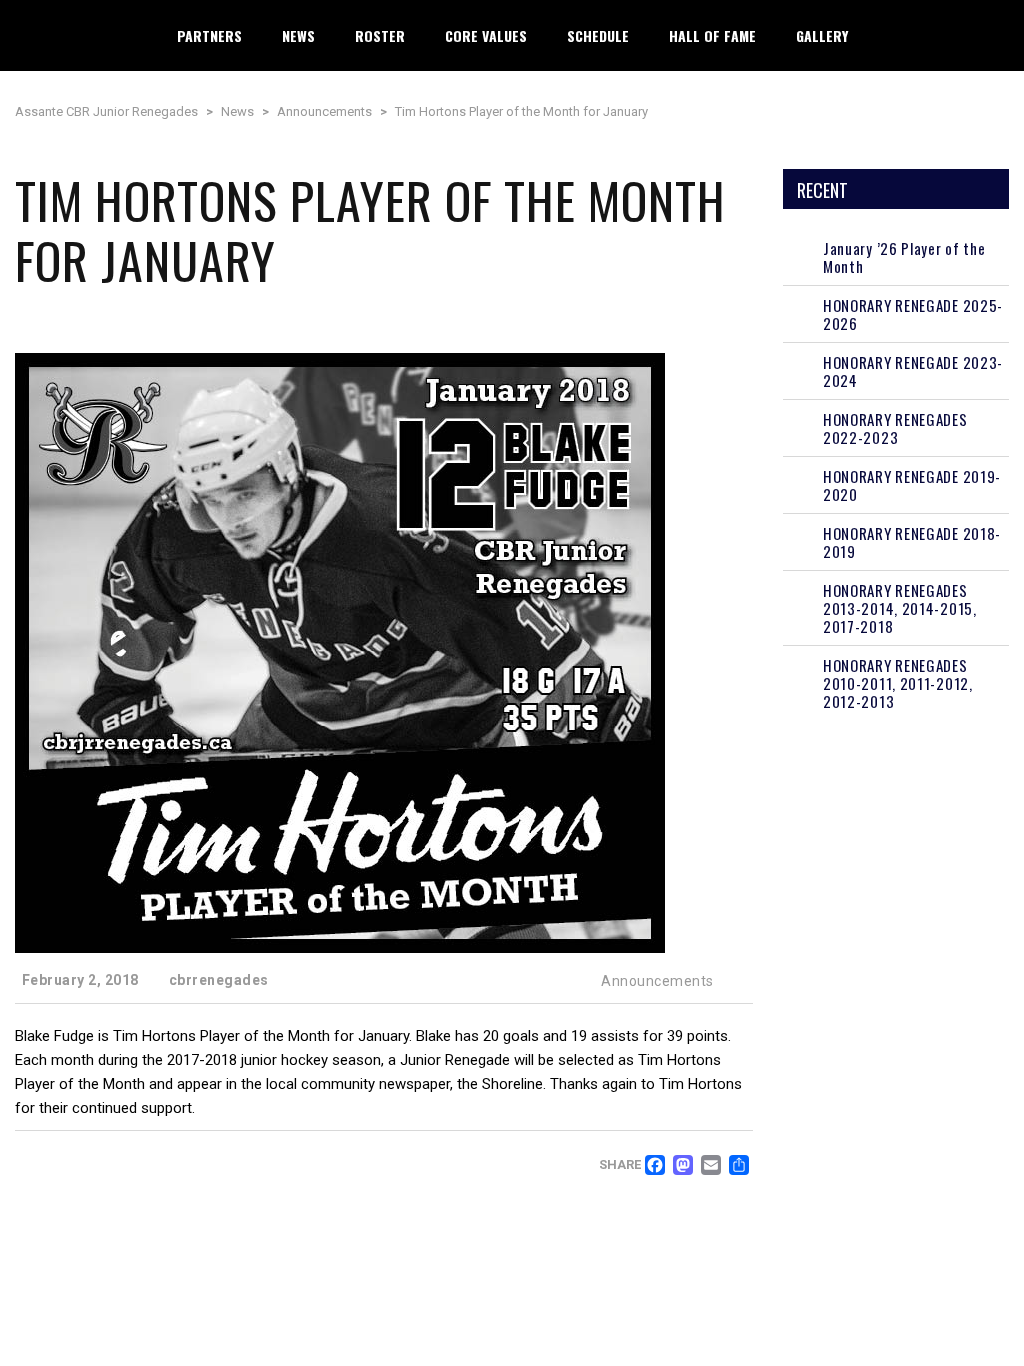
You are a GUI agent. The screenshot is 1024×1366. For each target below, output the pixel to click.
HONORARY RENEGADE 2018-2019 (912, 542)
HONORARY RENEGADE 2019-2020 (912, 485)
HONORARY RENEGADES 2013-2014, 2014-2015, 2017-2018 (900, 608)
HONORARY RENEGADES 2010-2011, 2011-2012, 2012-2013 (898, 683)
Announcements (657, 981)
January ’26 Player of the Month (904, 257)
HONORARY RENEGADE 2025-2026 (913, 314)
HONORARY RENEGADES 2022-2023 (895, 428)
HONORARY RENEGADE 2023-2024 (913, 371)
